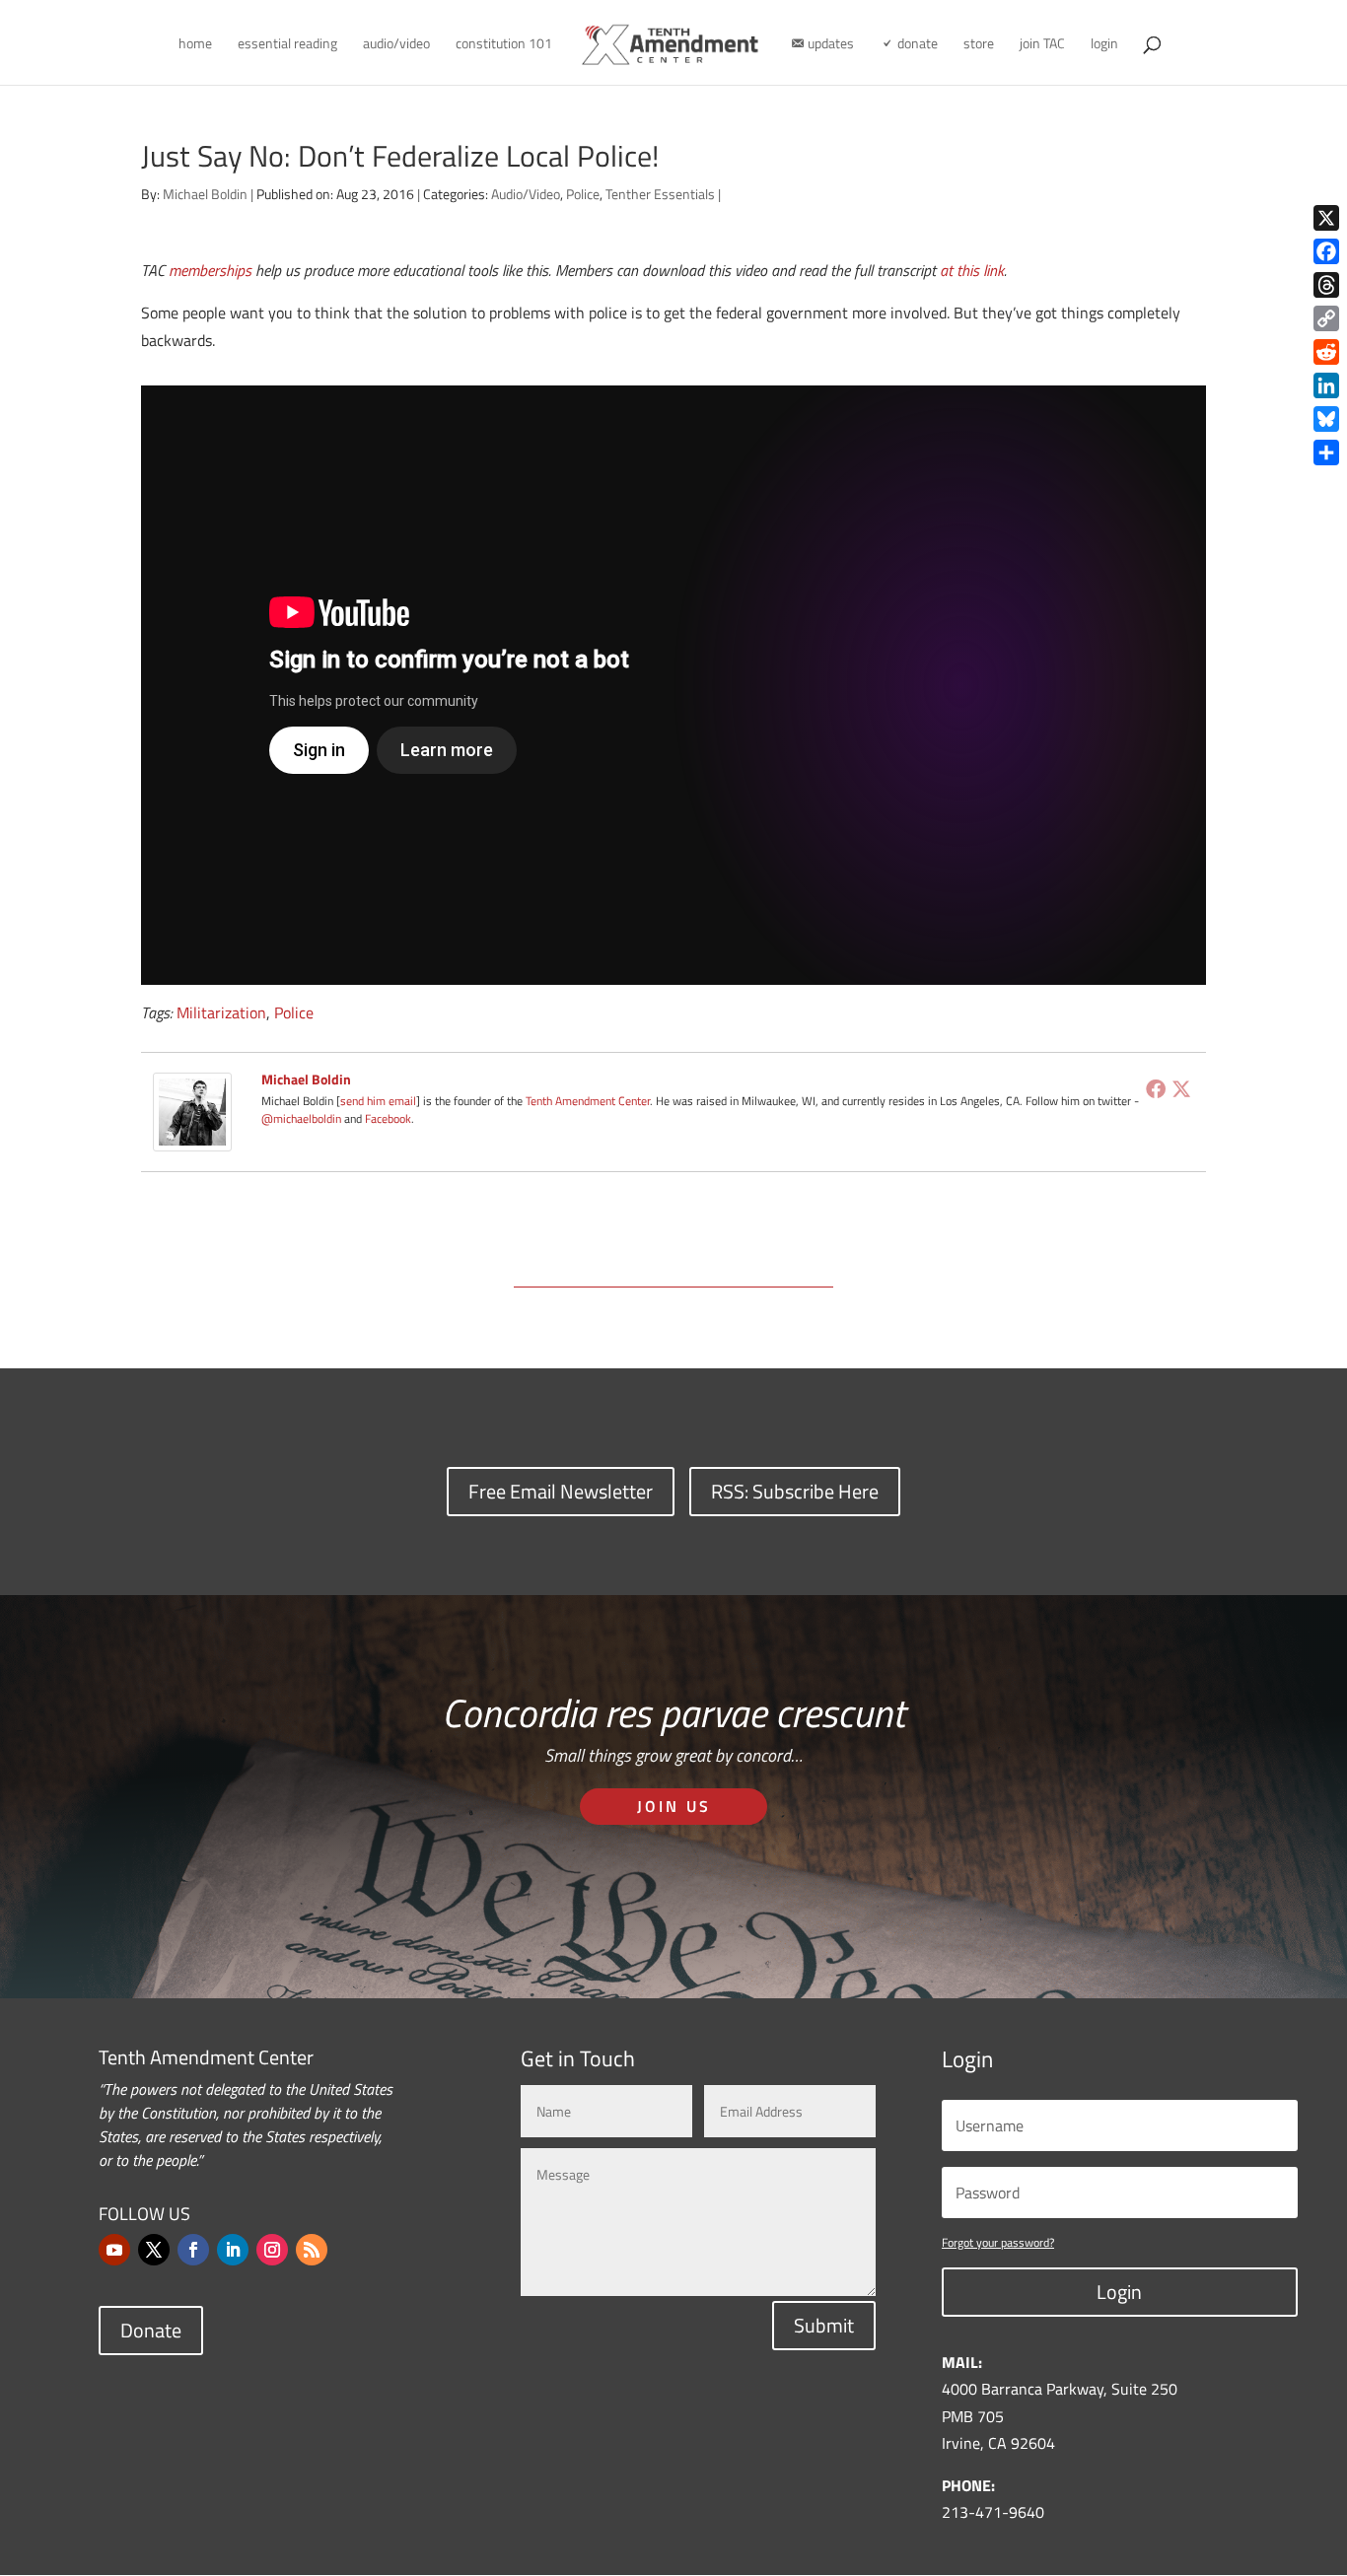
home (195, 45)
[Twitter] (1181, 1088)
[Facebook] (1156, 1088)
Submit (824, 2325)
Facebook (388, 1118)
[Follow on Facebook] (193, 2250)
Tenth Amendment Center (588, 1101)
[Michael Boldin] (192, 1137)
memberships (210, 270)
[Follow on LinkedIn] (233, 2250)
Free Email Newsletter (561, 1491)
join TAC (1042, 45)
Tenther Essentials (660, 194)
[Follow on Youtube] (114, 2250)
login (1104, 45)
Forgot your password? (998, 2242)
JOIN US (674, 1806)
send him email (378, 1101)
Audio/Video (526, 194)
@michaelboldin (303, 1118)
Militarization (221, 1012)
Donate (151, 2330)
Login (1119, 2292)
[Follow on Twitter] (154, 2250)
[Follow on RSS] (312, 2250)
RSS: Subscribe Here (795, 1491)
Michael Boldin (205, 194)
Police (583, 194)
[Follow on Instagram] (272, 2250)
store (979, 45)
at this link (972, 270)
